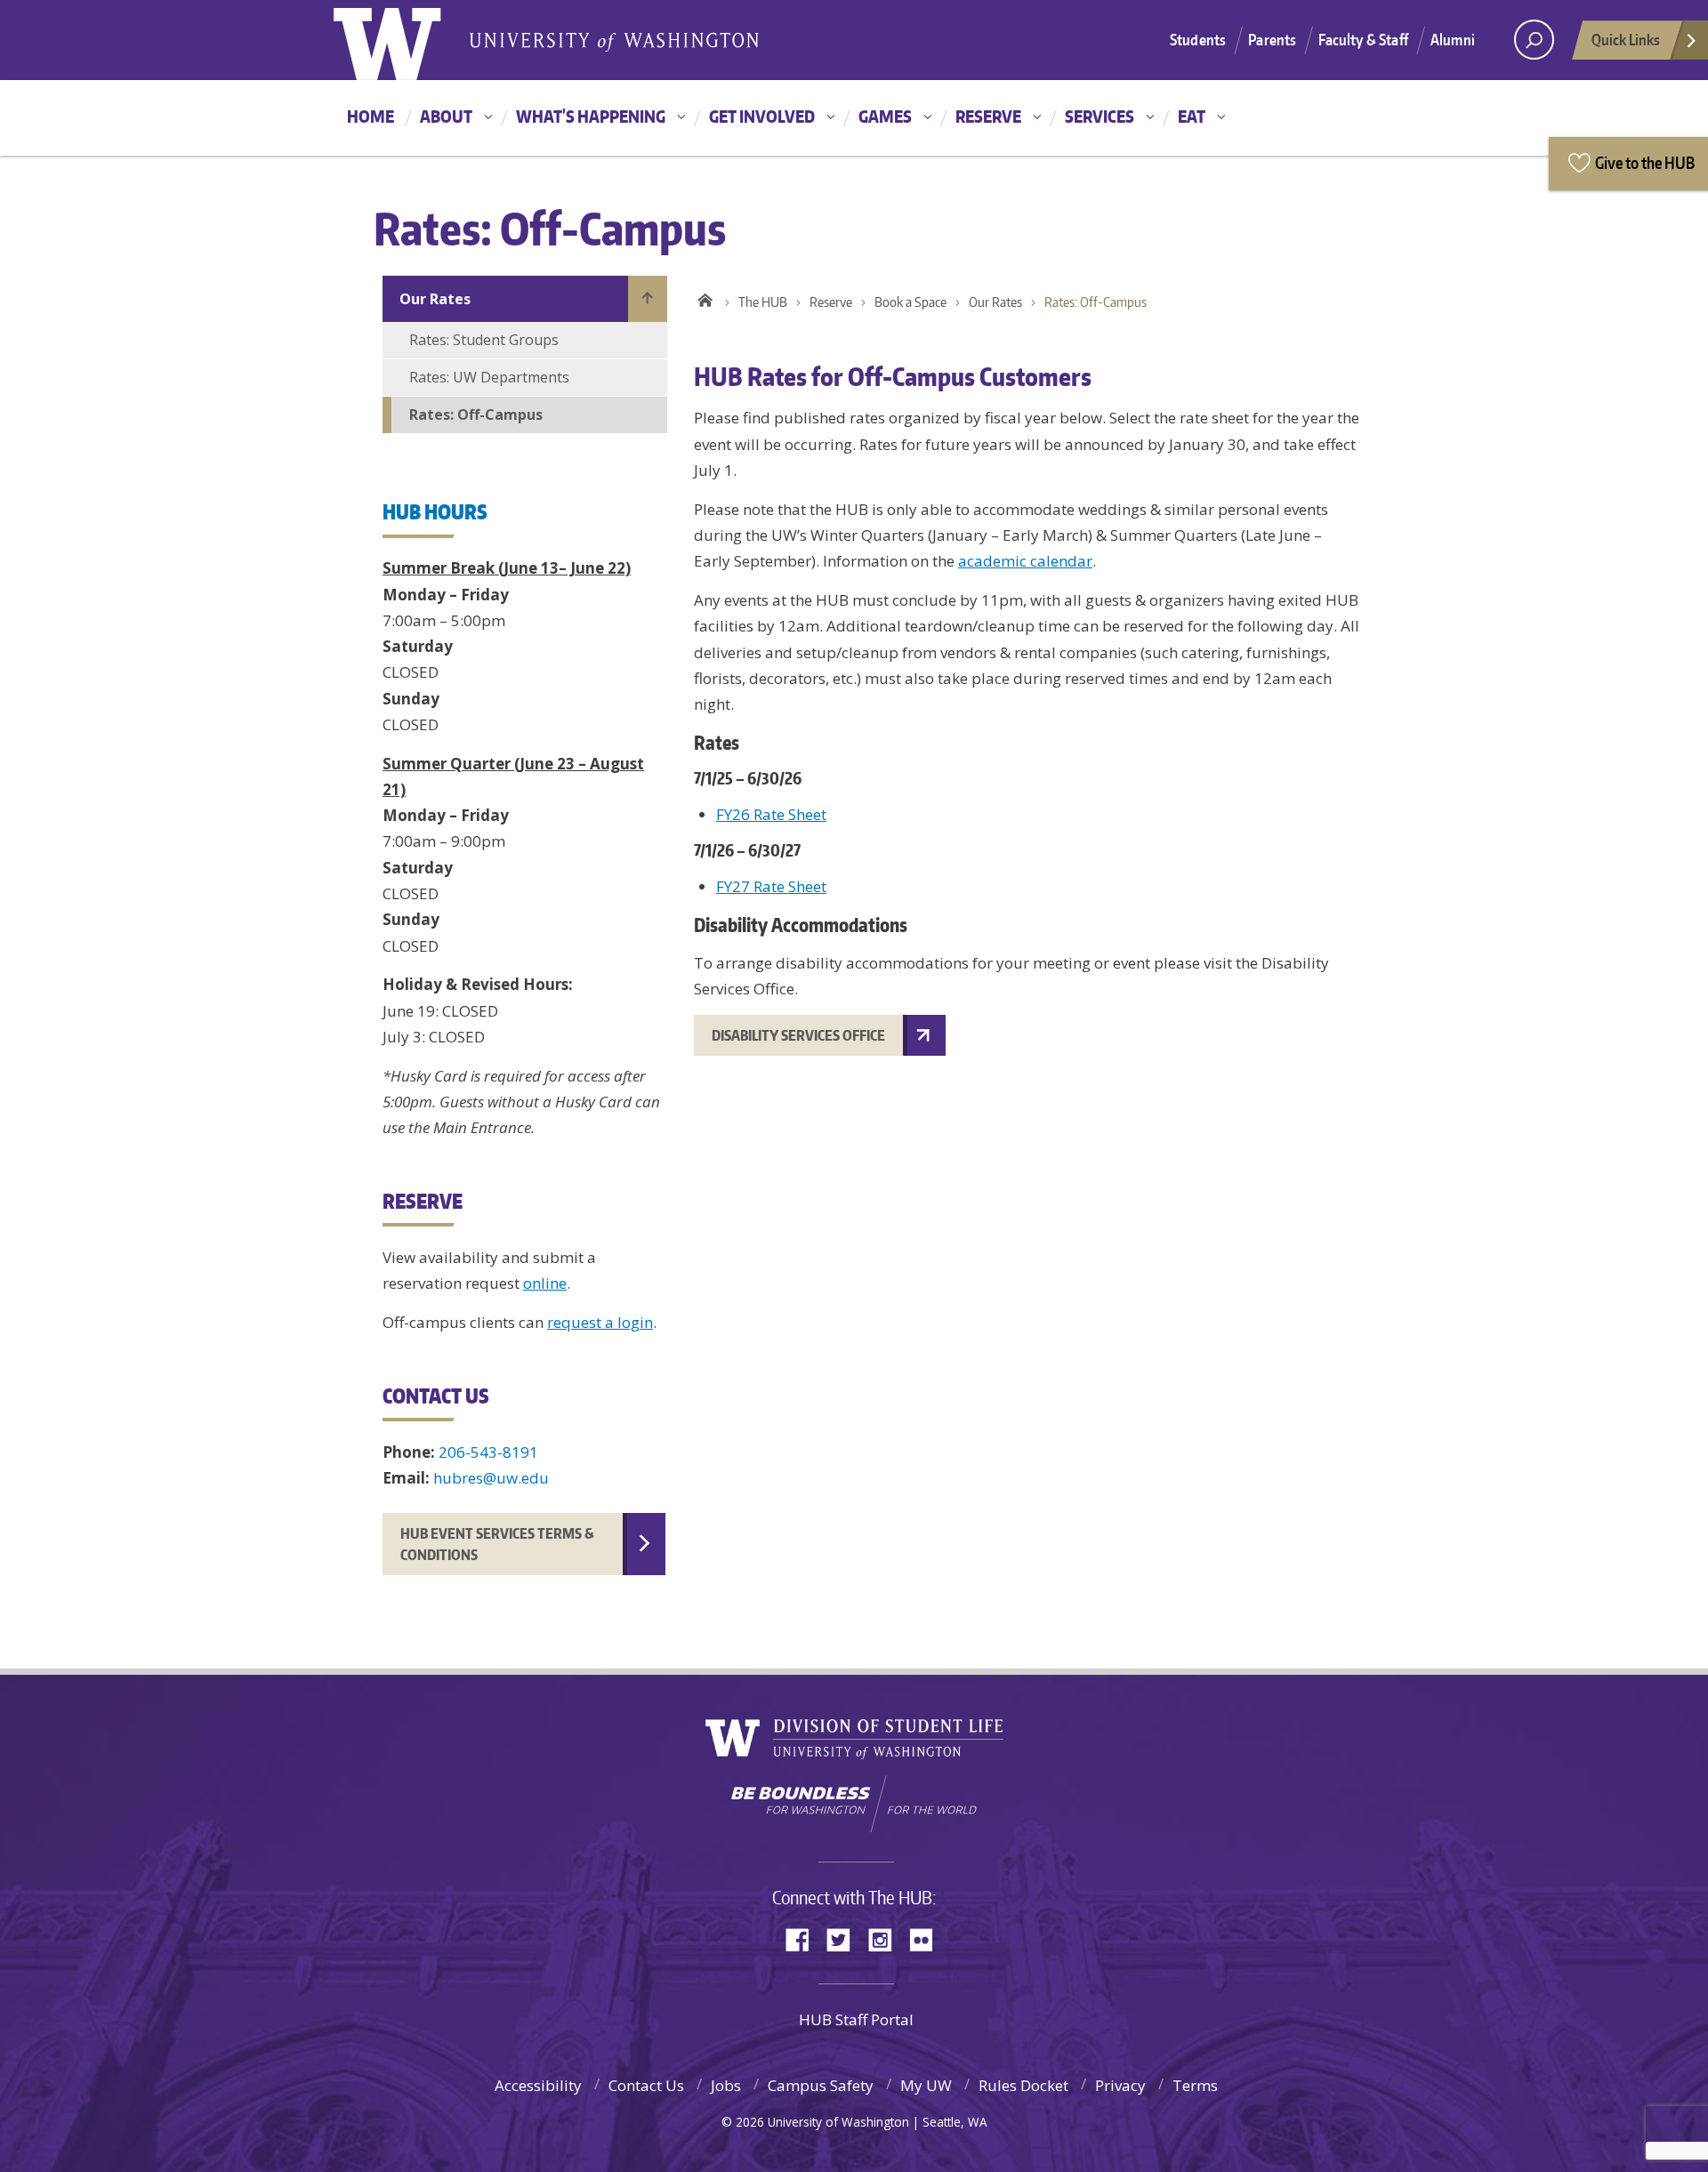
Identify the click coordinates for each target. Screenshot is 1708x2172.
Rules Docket (1023, 2085)
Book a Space (910, 302)
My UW (926, 2085)
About (446, 116)
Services (1100, 116)
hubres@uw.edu (491, 1478)
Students (1198, 39)
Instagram (886, 1939)
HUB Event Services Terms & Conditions (497, 1544)
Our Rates (435, 299)
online (545, 1283)
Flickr (927, 1939)
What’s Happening (591, 116)
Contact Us (646, 2085)
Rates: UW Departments (489, 377)
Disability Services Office (798, 1035)
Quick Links (1626, 39)
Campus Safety (821, 2085)
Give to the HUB (1645, 162)
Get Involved (762, 116)
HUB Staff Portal (856, 2019)
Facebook (804, 1939)
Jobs (726, 2085)
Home (371, 116)
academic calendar (1025, 561)
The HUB (763, 302)
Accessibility (538, 2085)
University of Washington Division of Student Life (854, 1739)
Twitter (845, 1939)
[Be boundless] (854, 1804)
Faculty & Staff (1363, 39)
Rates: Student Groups (484, 340)
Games (885, 116)
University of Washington (406, 40)
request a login (600, 1322)
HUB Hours (435, 511)
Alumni (1453, 39)
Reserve (988, 116)
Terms (1195, 2085)
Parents (1272, 39)
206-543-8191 (488, 1452)
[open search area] (1534, 40)
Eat (1192, 116)
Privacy (1120, 2085)
